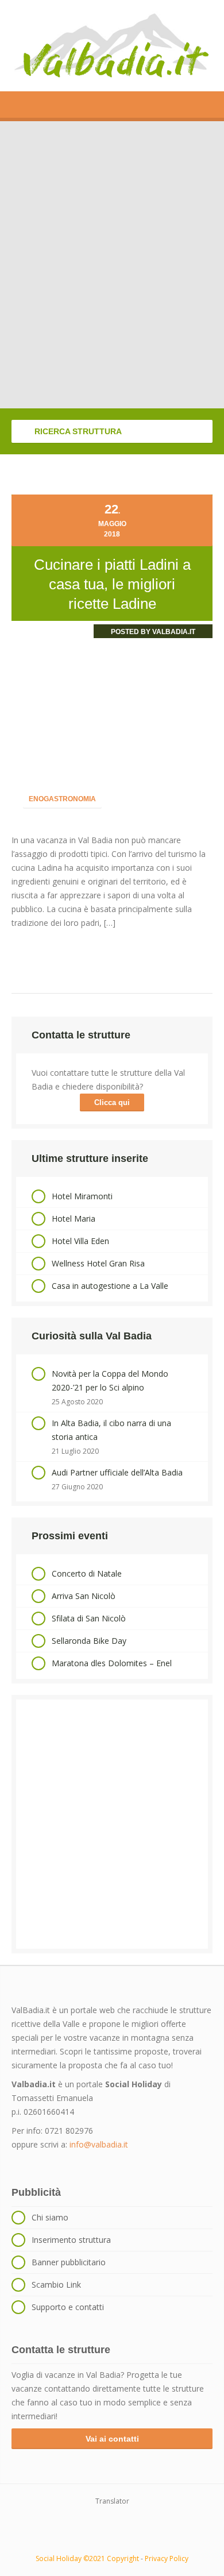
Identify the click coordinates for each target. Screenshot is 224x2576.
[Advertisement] (112, 1824)
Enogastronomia (62, 799)
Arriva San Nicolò (84, 1596)
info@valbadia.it (99, 2144)
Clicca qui (112, 1102)
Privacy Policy (167, 2558)
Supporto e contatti (68, 2307)
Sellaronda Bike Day (89, 1641)
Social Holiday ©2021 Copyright (87, 2558)
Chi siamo (50, 2217)
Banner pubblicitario (69, 2262)
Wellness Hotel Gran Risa (98, 1263)
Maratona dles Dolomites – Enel (112, 1663)
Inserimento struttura (71, 2240)
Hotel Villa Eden (80, 1241)
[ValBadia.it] (112, 46)
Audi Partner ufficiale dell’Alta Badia (117, 1472)
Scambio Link (56, 2285)
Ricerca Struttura (77, 431)
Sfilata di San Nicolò (89, 1618)
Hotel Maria (74, 1219)
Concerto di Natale (87, 1573)
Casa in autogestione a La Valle (110, 1286)
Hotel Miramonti (82, 1196)
